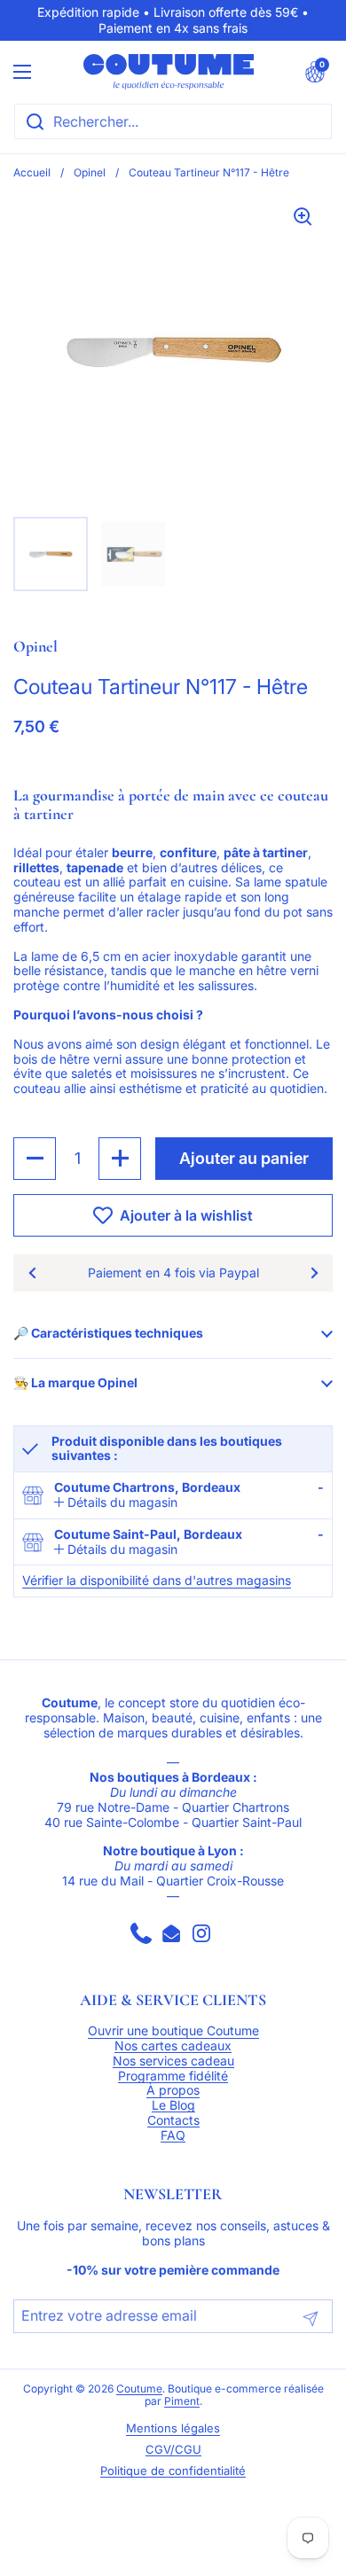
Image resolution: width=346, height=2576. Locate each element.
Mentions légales (173, 2428)
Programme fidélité (173, 2076)
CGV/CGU (173, 2450)
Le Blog (173, 2105)
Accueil (32, 172)
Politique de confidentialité (173, 2471)
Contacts (173, 2120)
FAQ (173, 2135)
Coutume (139, 2389)
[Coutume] (169, 72)
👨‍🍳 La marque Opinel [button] (75, 1382)
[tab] (116, 1503)
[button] (315, 72)
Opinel (90, 172)
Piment (182, 2401)
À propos (173, 2090)
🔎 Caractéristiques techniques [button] (108, 1333)
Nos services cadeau (173, 2061)
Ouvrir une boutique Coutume (173, 2031)
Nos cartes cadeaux (173, 2046)
